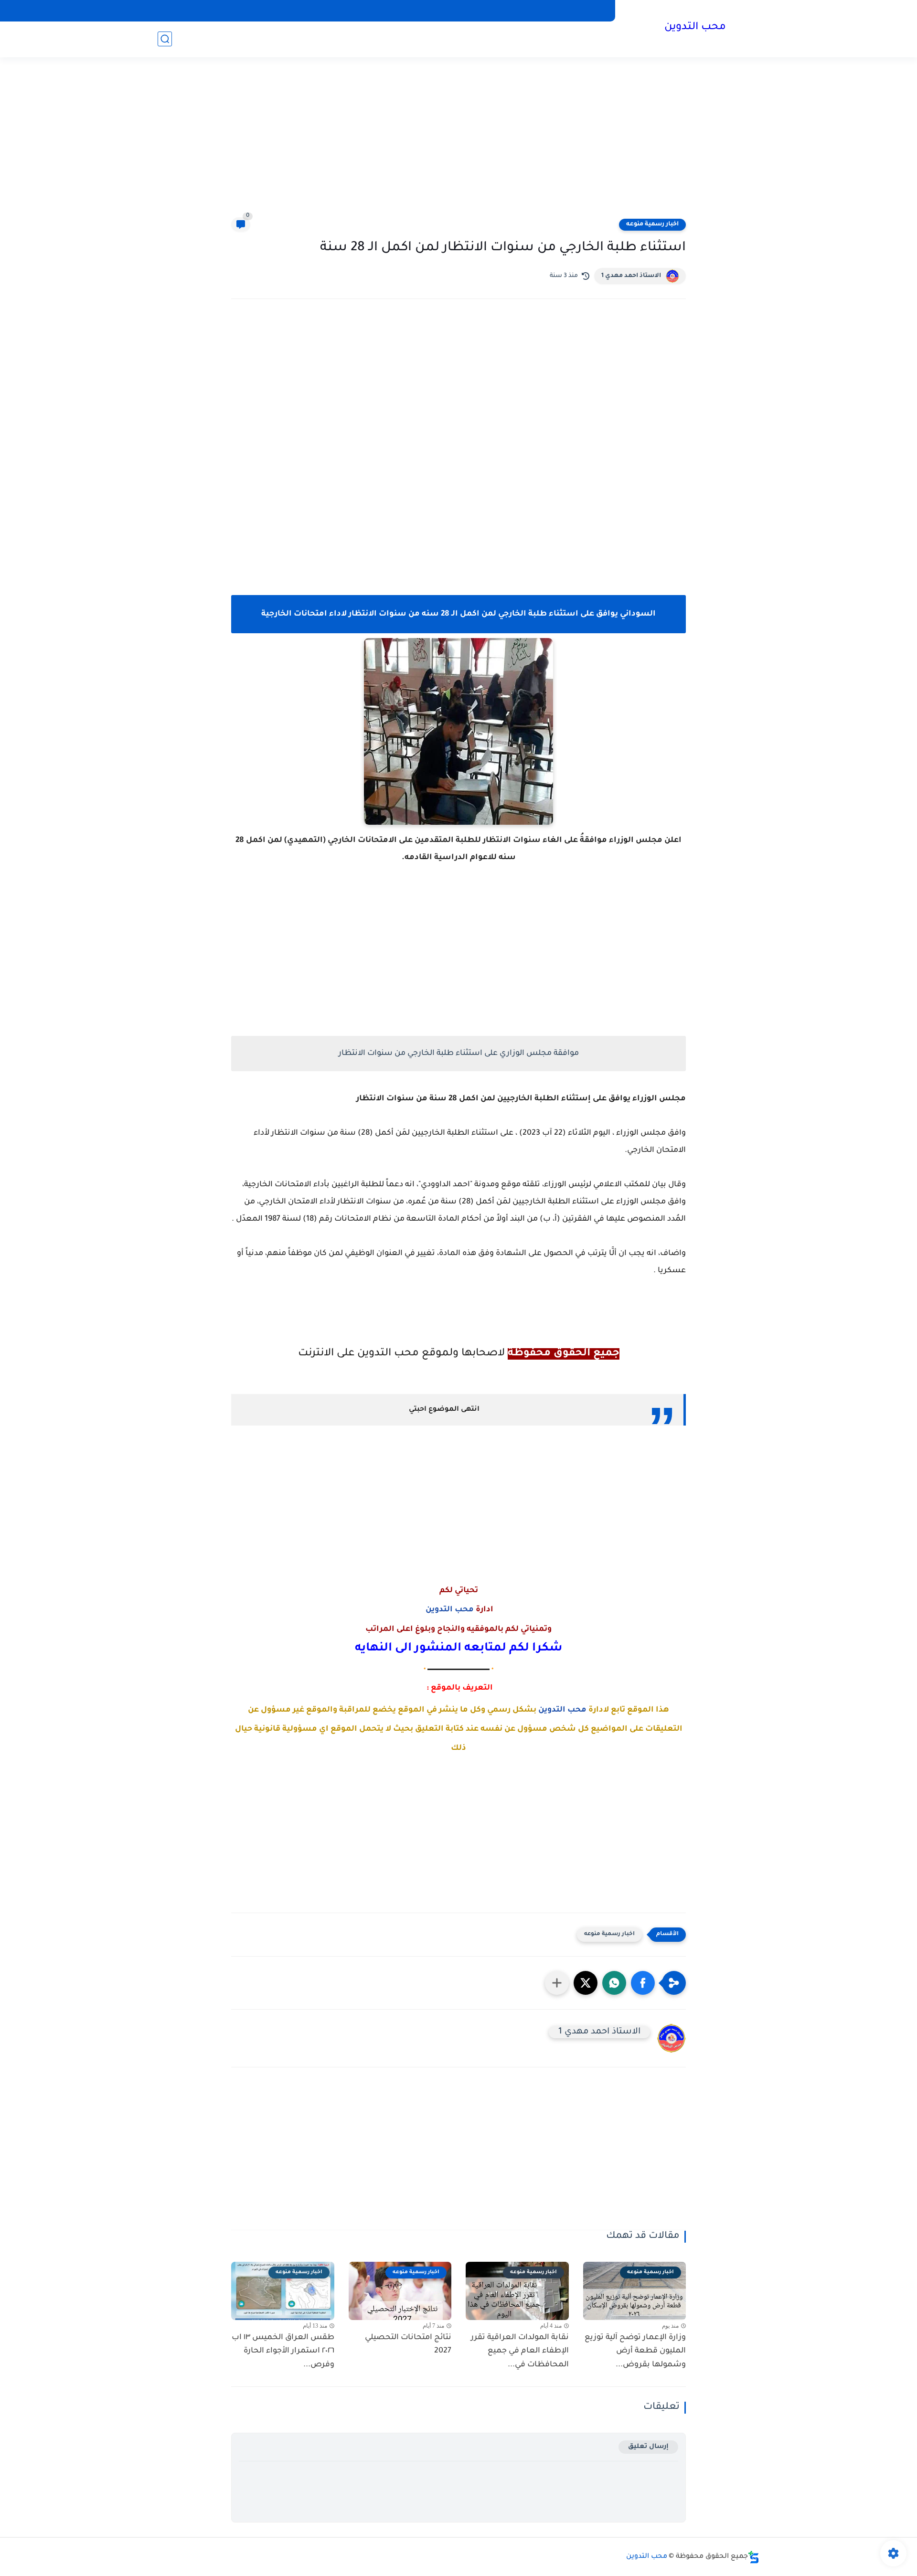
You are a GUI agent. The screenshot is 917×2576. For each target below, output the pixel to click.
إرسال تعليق (648, 2447)
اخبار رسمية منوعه (652, 224)
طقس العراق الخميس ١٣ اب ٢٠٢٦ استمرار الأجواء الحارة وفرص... (283, 2352)
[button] (643, 1983)
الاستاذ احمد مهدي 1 (631, 276)
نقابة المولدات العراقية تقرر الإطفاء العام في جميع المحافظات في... (520, 2352)
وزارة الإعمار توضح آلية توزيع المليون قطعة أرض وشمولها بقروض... (635, 2352)
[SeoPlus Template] (754, 2557)
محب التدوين (695, 28)
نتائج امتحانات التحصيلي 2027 (408, 2345)
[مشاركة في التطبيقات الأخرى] (557, 1983)
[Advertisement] (458, 143)
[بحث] (165, 39)
